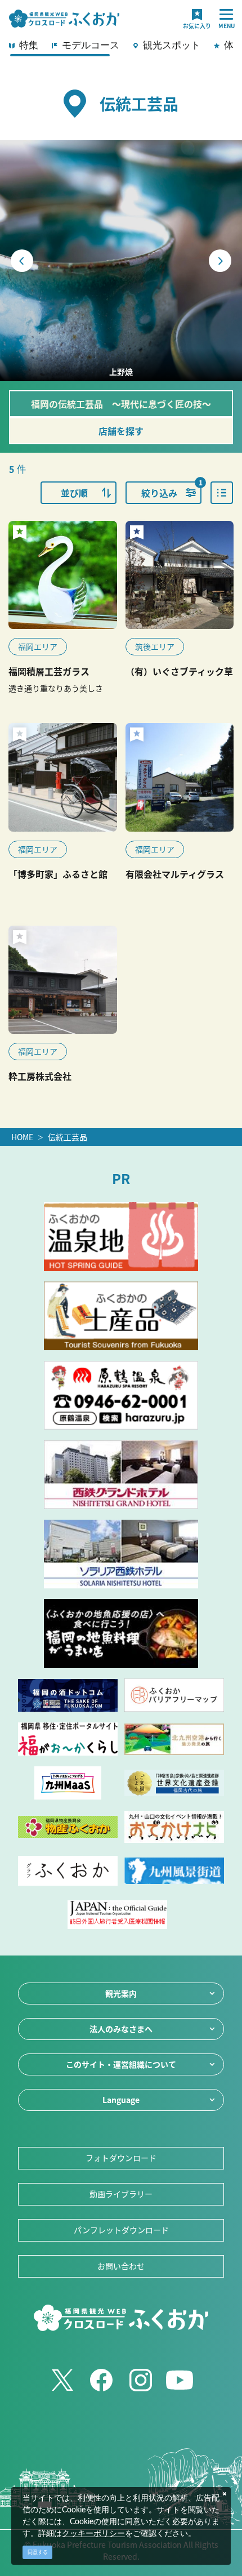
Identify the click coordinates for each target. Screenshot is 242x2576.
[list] (222, 493)
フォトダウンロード (121, 2158)
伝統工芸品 (68, 1137)
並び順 (74, 493)
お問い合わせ (121, 2266)
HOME (22, 1137)
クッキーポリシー (93, 2534)
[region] (121, 48)
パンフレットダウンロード (121, 2230)
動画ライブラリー (121, 2194)
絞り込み (171, 490)
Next (220, 261)
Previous (22, 261)
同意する (38, 2552)
